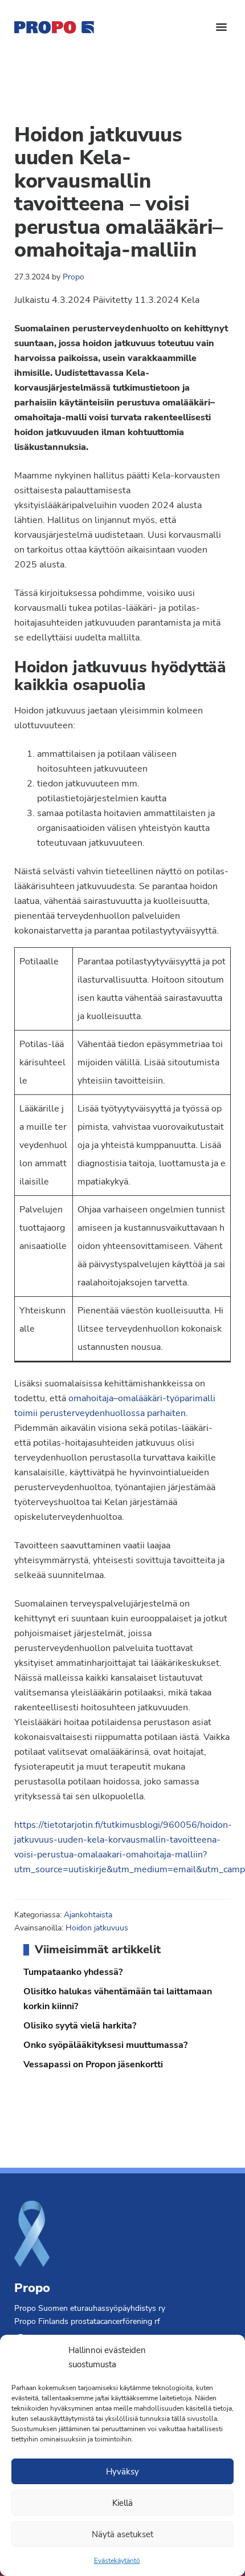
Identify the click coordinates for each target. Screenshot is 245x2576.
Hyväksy (122, 2472)
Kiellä (122, 2503)
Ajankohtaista (88, 1915)
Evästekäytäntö (117, 2561)
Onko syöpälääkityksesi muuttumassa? (105, 2045)
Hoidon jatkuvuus (97, 1928)
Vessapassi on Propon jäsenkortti (93, 2064)
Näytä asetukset (122, 2534)
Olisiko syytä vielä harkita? (80, 2026)
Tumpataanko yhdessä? (73, 1972)
